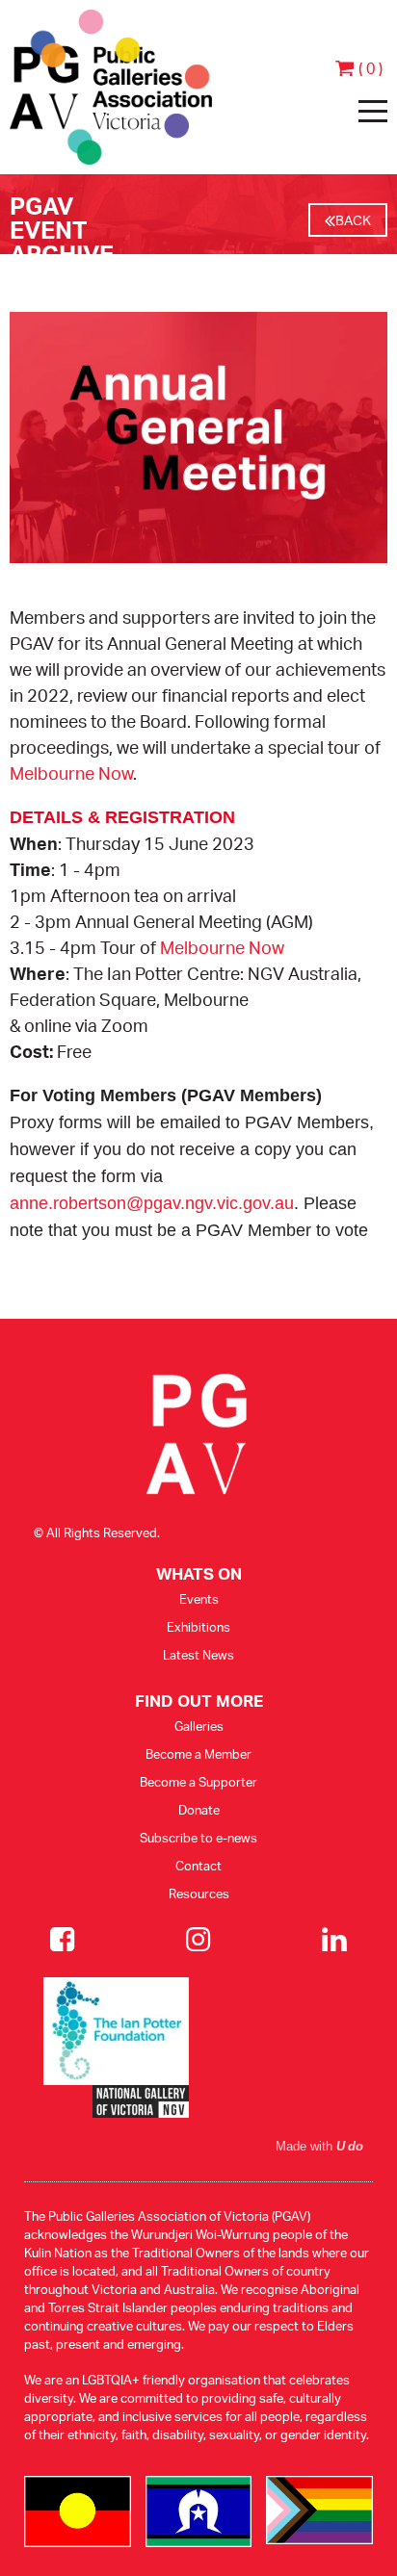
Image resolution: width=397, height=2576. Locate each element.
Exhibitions (198, 1627)
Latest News (198, 1655)
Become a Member (198, 1754)
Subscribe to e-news (198, 1838)
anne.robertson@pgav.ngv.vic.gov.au (152, 1203)
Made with (319, 2147)
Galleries (199, 1726)
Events (199, 1599)
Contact (198, 1866)
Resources (199, 1893)
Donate (199, 1810)
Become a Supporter (198, 1782)
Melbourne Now (71, 773)
